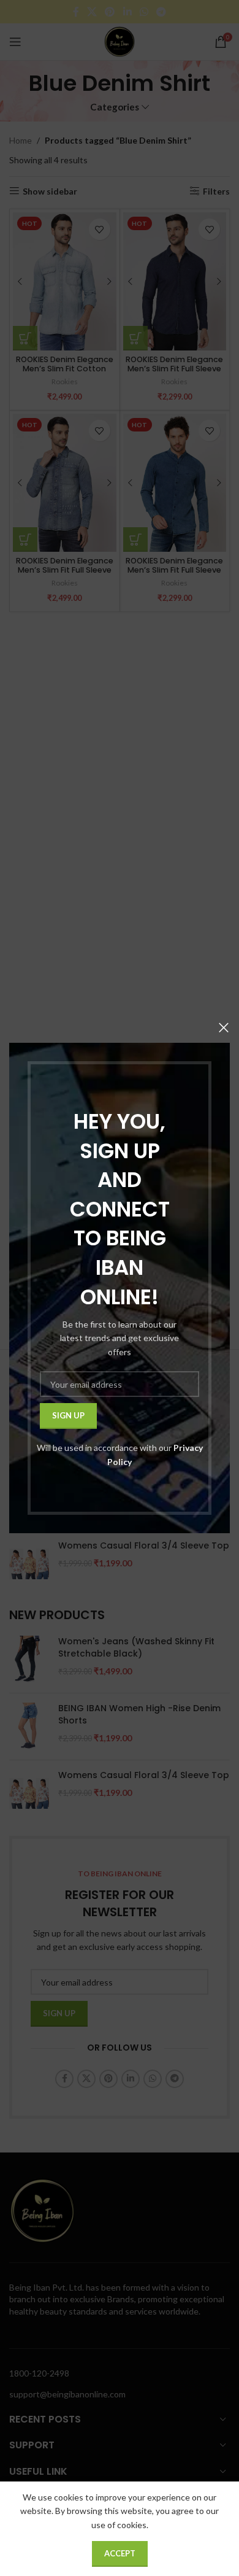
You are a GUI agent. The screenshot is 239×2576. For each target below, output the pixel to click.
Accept (120, 2553)
